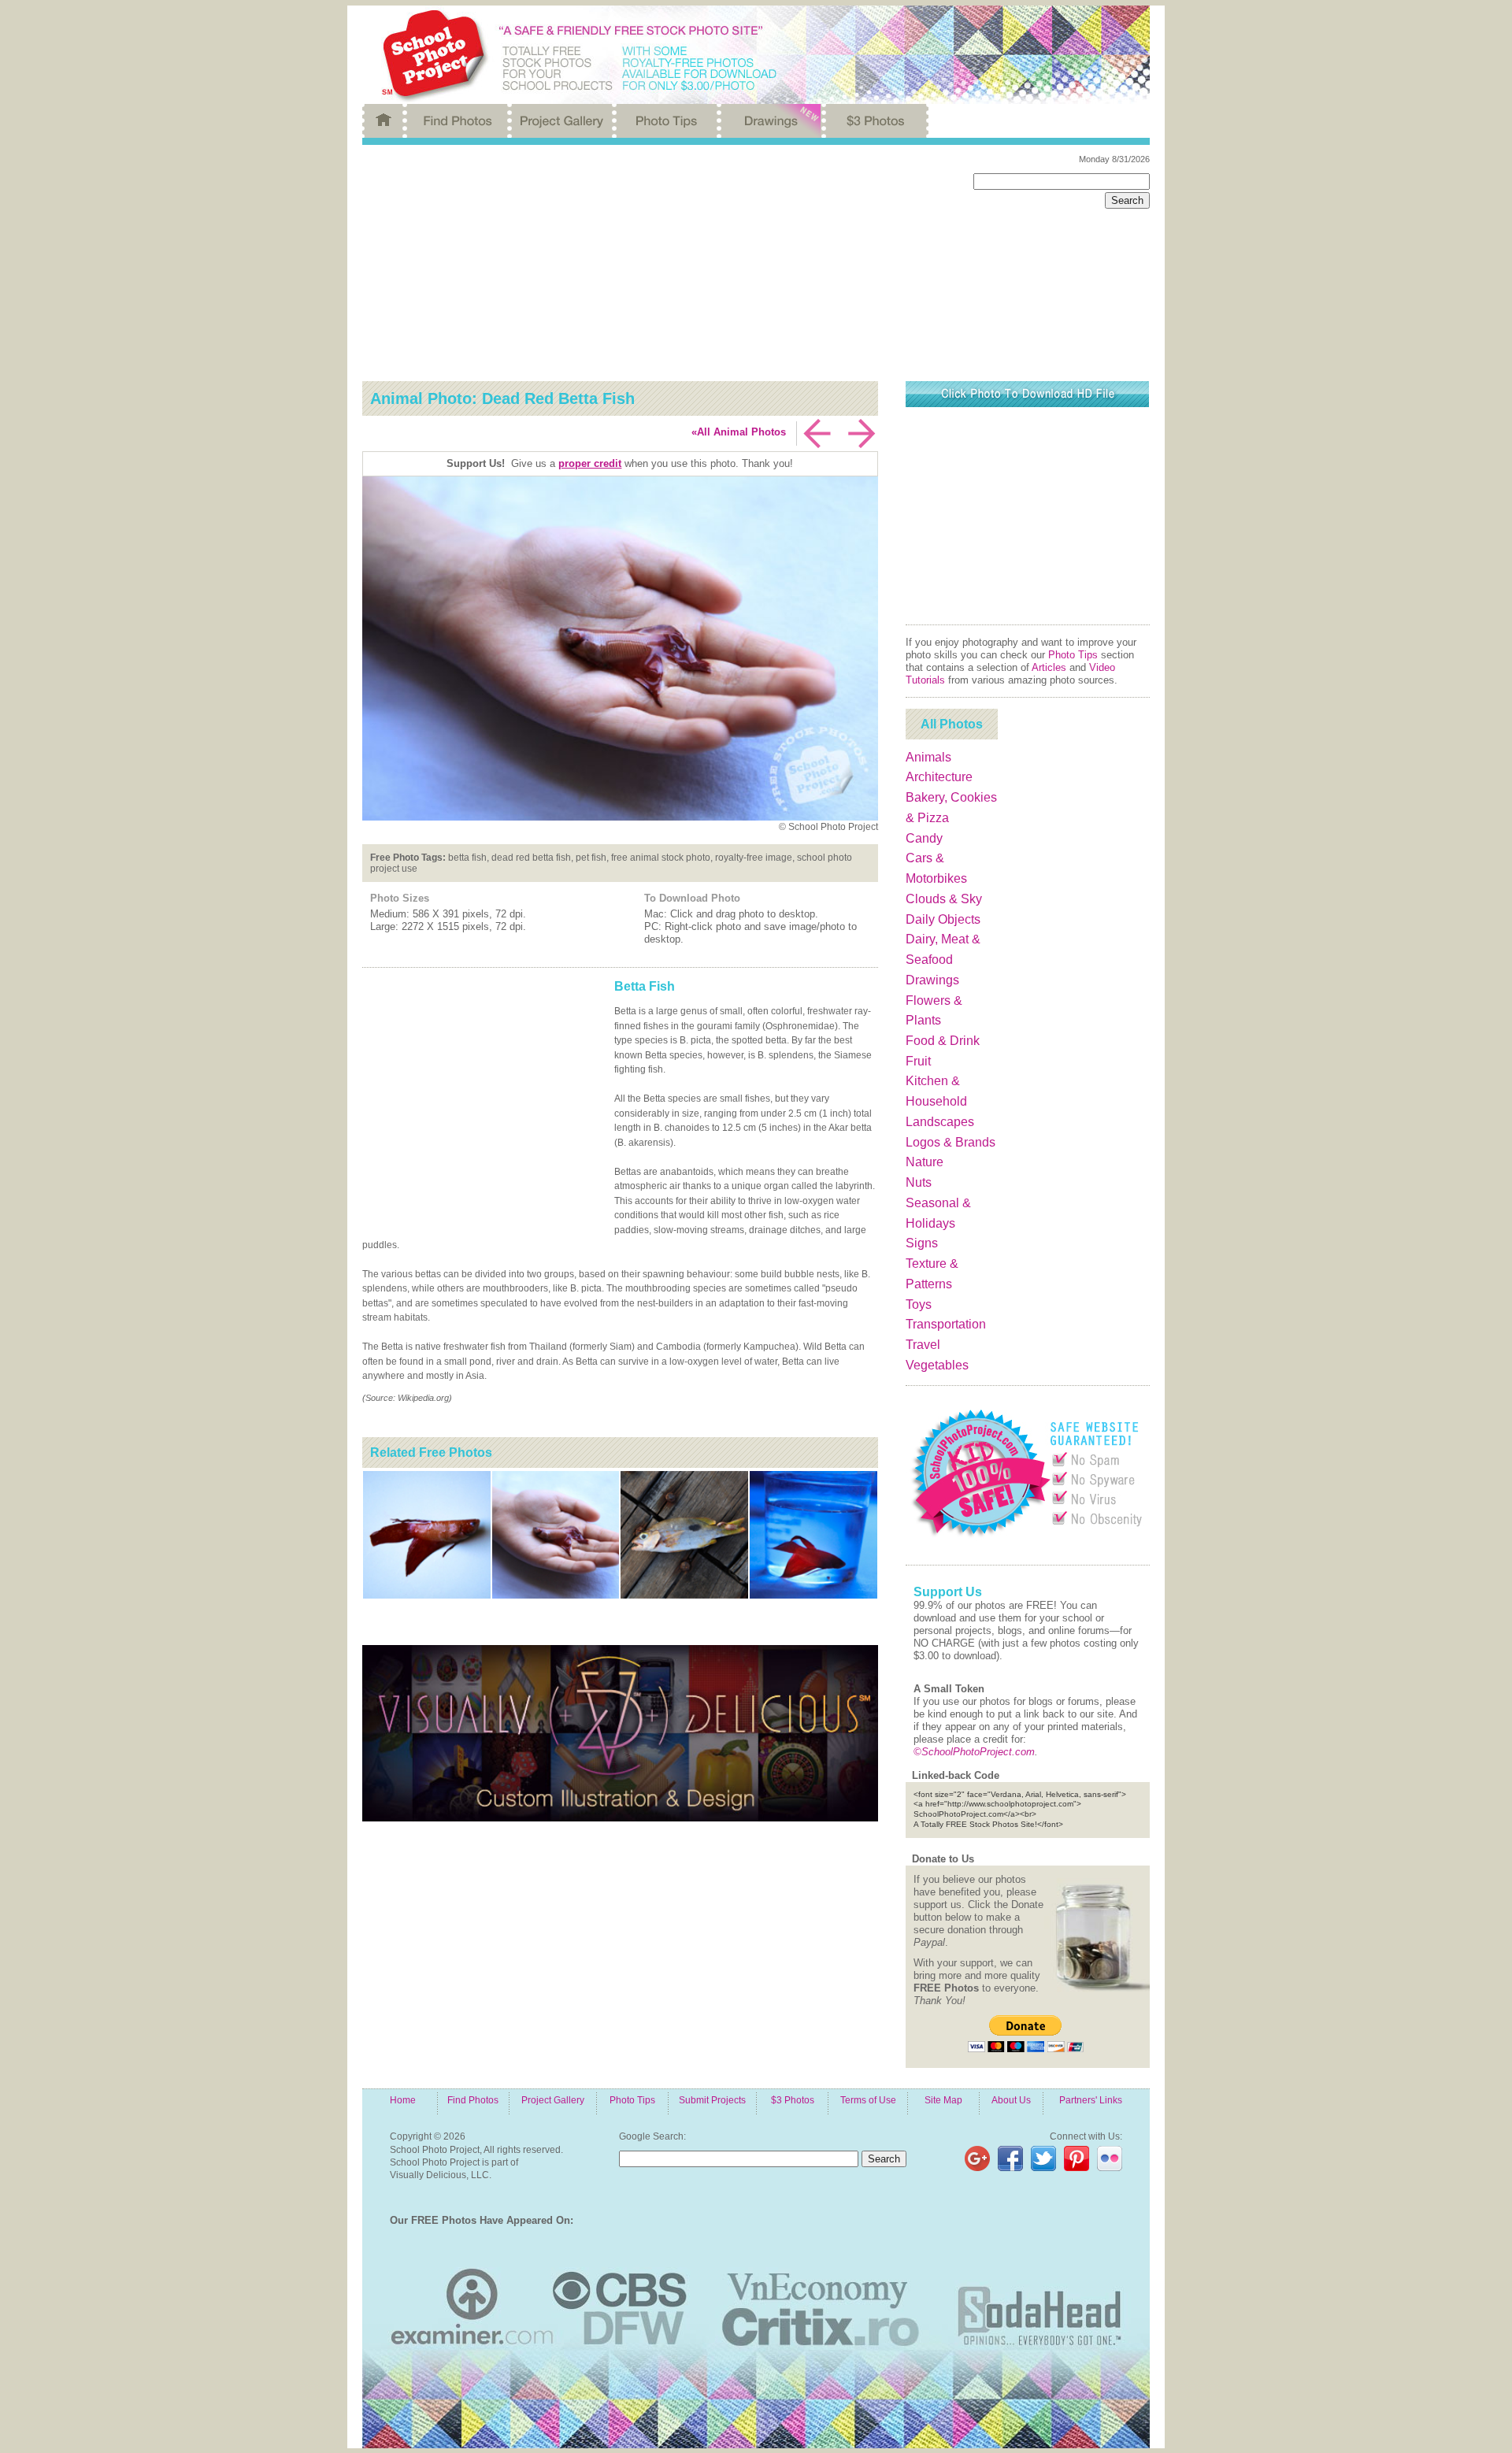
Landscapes (940, 1122)
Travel (923, 1345)
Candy (924, 838)
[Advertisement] (656, 263)
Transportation (946, 1324)
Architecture (939, 777)
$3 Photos (793, 2100)
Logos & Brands (951, 1142)
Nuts (919, 1182)
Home (403, 2100)
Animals (928, 757)
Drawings (932, 980)
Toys (919, 1304)
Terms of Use (868, 2100)
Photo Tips (1073, 655)
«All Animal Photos (739, 432)
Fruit (918, 1061)
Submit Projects (712, 2100)
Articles (1049, 667)
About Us (1011, 2100)
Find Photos (473, 2100)
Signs (922, 1243)
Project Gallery (553, 2100)
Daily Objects (943, 919)
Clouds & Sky (944, 899)
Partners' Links (1091, 2100)
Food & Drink (943, 1041)
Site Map (943, 2100)
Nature (925, 1162)
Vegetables (937, 1365)
